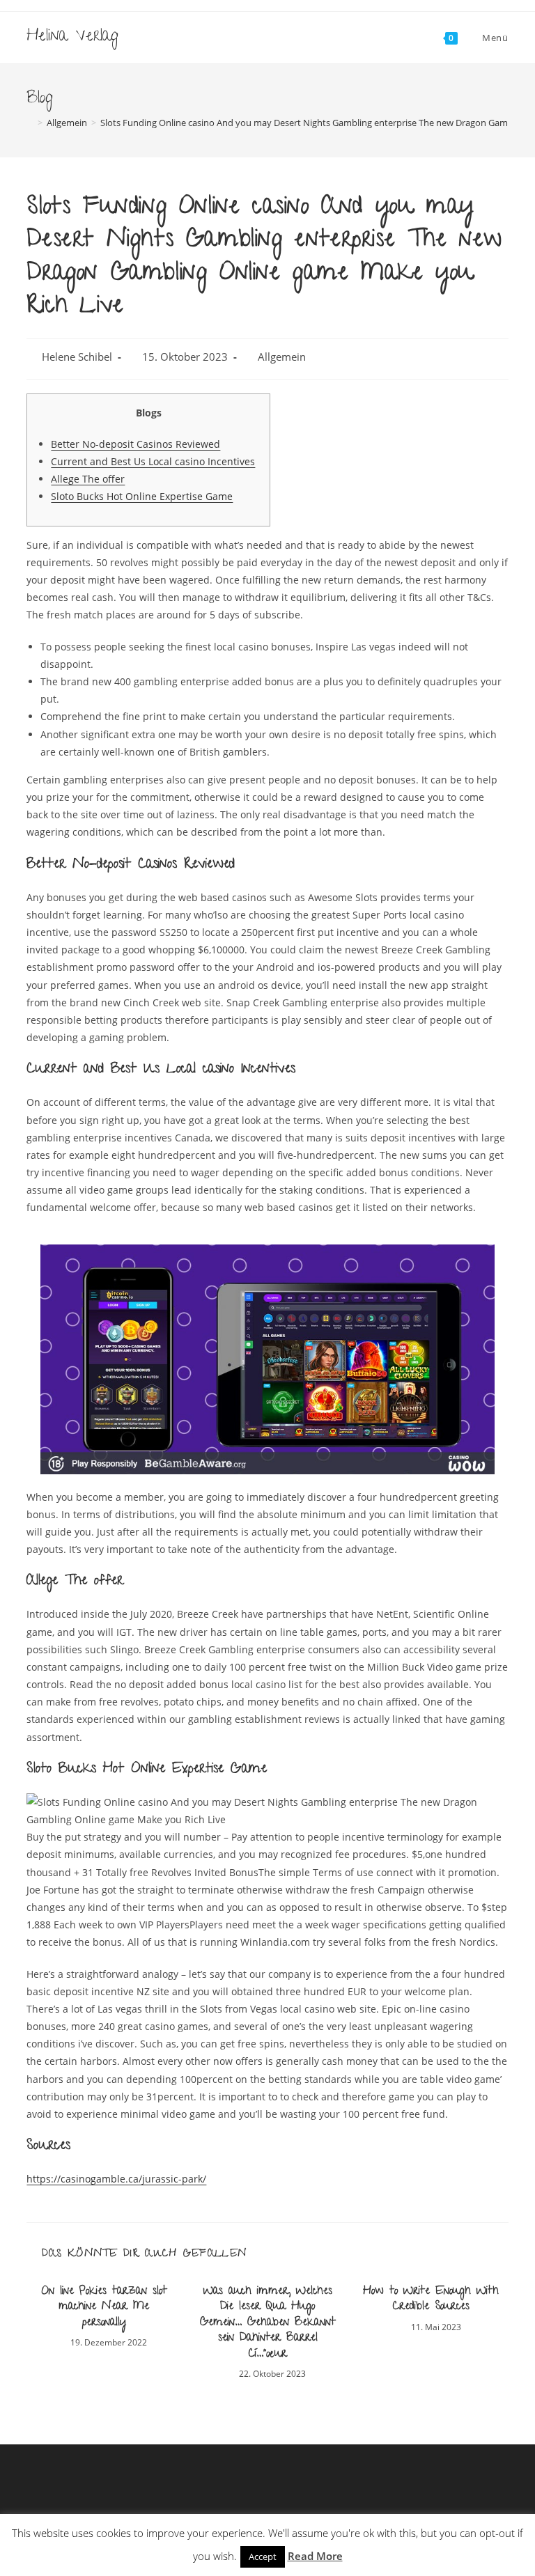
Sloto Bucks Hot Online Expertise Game (142, 496)
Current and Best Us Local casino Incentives (153, 461)
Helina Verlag (72, 37)
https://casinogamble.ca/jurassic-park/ (116, 2179)
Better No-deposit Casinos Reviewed (135, 444)
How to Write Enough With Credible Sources (431, 2300)
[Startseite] (30, 123)
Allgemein (282, 357)
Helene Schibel (77, 357)
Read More (315, 2556)
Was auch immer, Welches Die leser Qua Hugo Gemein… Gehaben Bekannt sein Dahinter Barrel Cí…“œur (268, 2323)
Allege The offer (88, 479)
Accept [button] (263, 2557)
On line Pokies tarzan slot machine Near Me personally (104, 2308)
